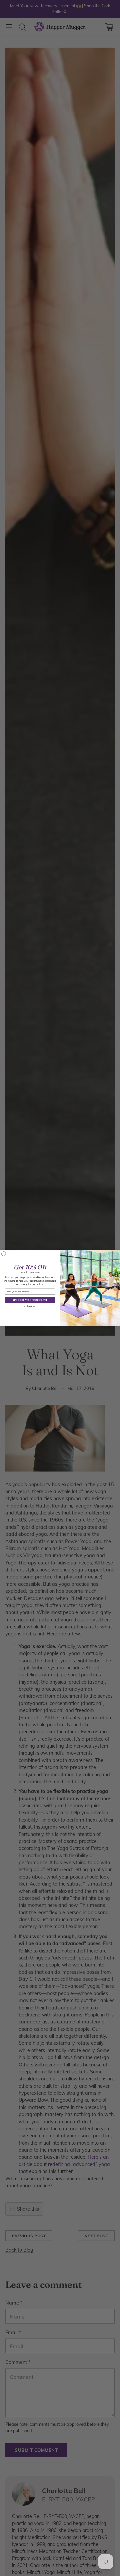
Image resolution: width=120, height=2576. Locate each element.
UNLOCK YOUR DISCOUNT (30, 1300)
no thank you (30, 1306)
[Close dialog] (3, 1254)
